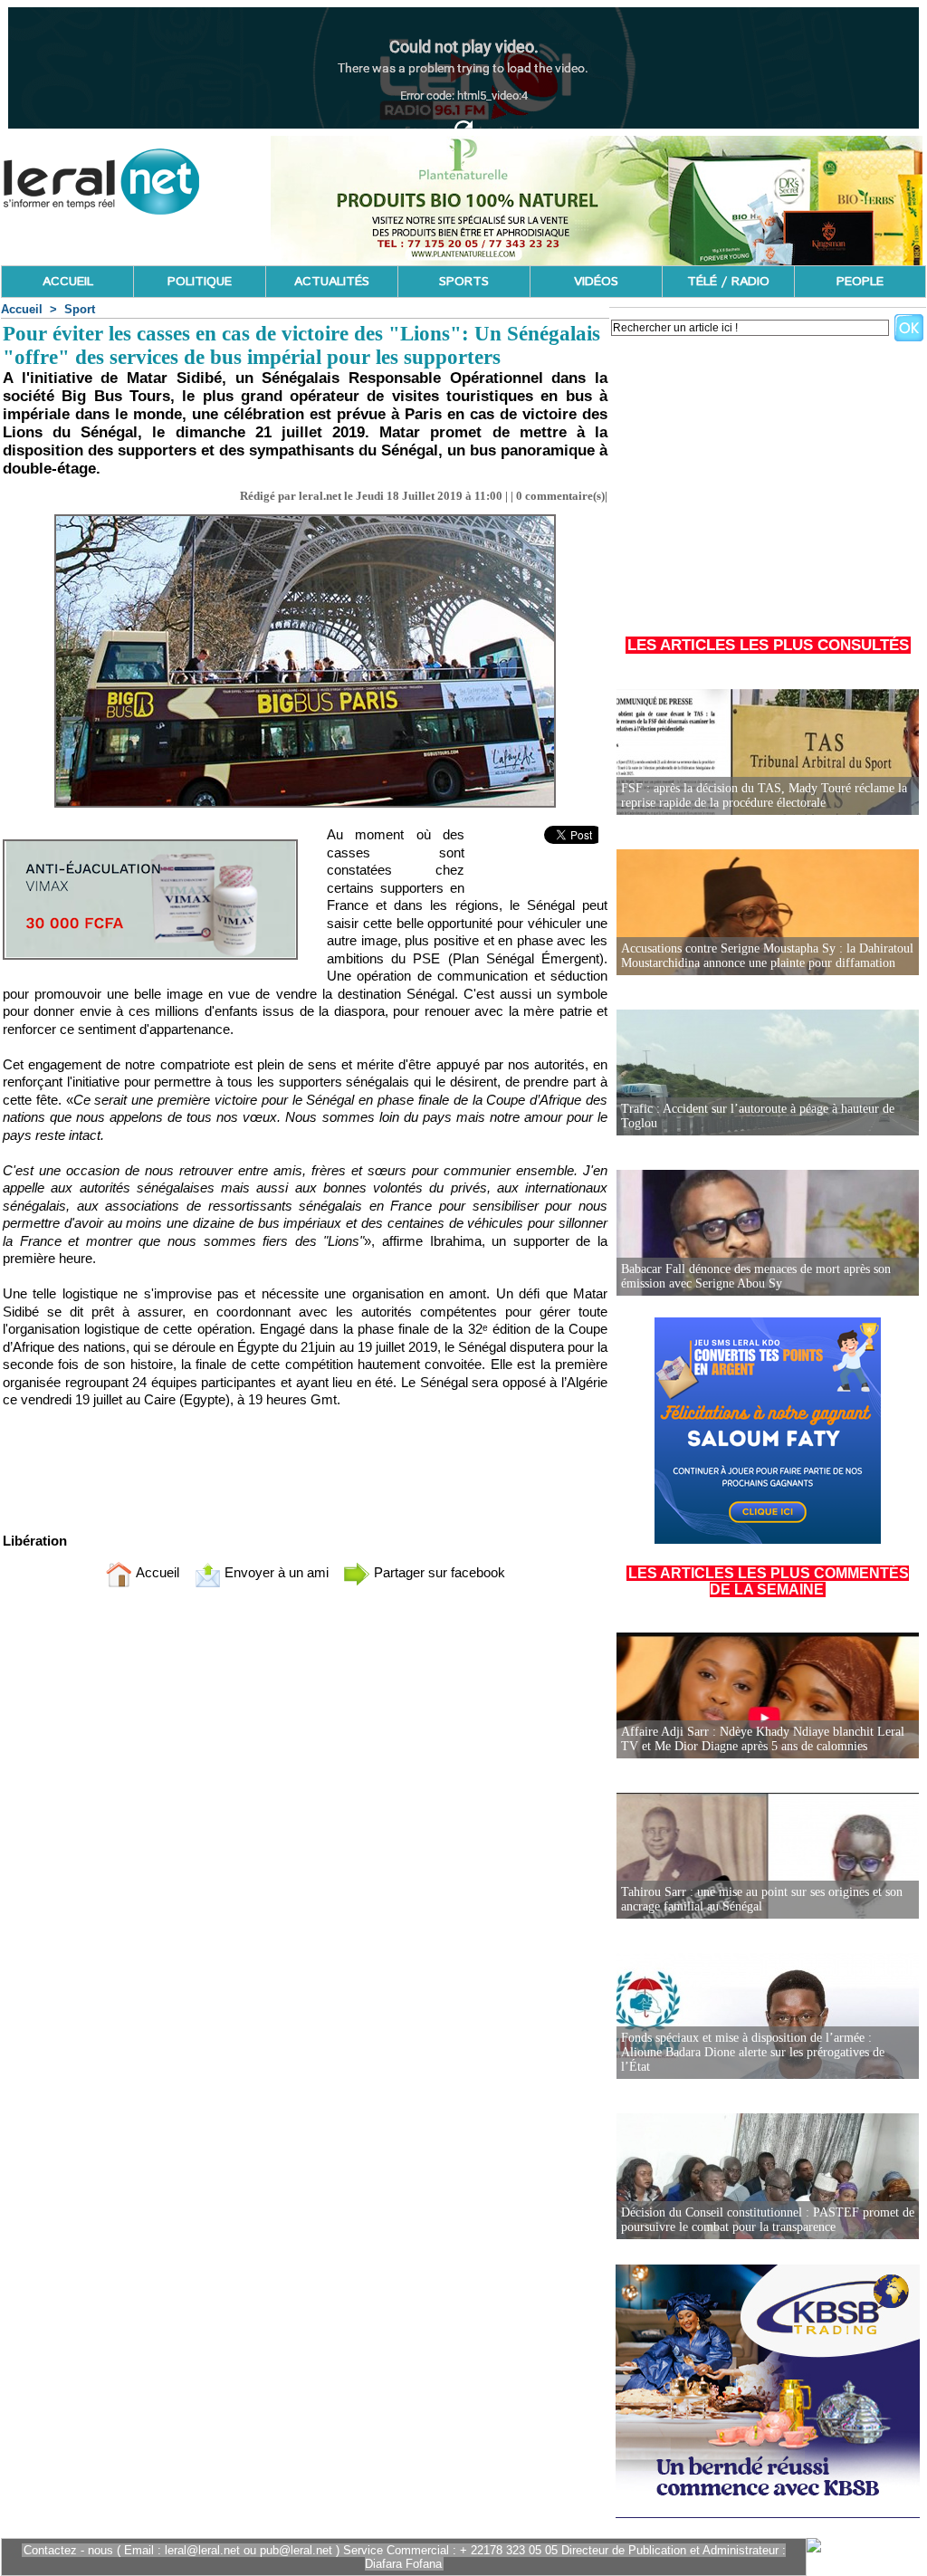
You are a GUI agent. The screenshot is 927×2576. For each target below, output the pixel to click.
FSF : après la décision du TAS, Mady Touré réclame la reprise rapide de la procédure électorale (764, 795)
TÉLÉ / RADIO (728, 282)
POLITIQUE (200, 282)
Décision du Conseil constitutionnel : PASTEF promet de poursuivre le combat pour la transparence (768, 2220)
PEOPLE (860, 282)
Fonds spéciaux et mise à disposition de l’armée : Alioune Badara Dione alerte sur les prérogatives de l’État (753, 2052)
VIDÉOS (596, 282)
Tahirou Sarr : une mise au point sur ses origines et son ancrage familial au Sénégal (762, 1899)
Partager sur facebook (438, 1572)
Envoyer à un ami (275, 1572)
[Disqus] (305, 1841)
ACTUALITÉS (332, 282)
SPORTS (464, 282)
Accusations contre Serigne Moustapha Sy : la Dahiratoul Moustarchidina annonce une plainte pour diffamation (767, 956)
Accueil (22, 309)
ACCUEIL (68, 282)
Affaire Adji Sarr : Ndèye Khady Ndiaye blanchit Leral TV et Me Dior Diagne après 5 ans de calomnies (763, 1739)
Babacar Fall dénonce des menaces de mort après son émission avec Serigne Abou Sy (756, 1276)
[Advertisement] (768, 479)
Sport (80, 309)
